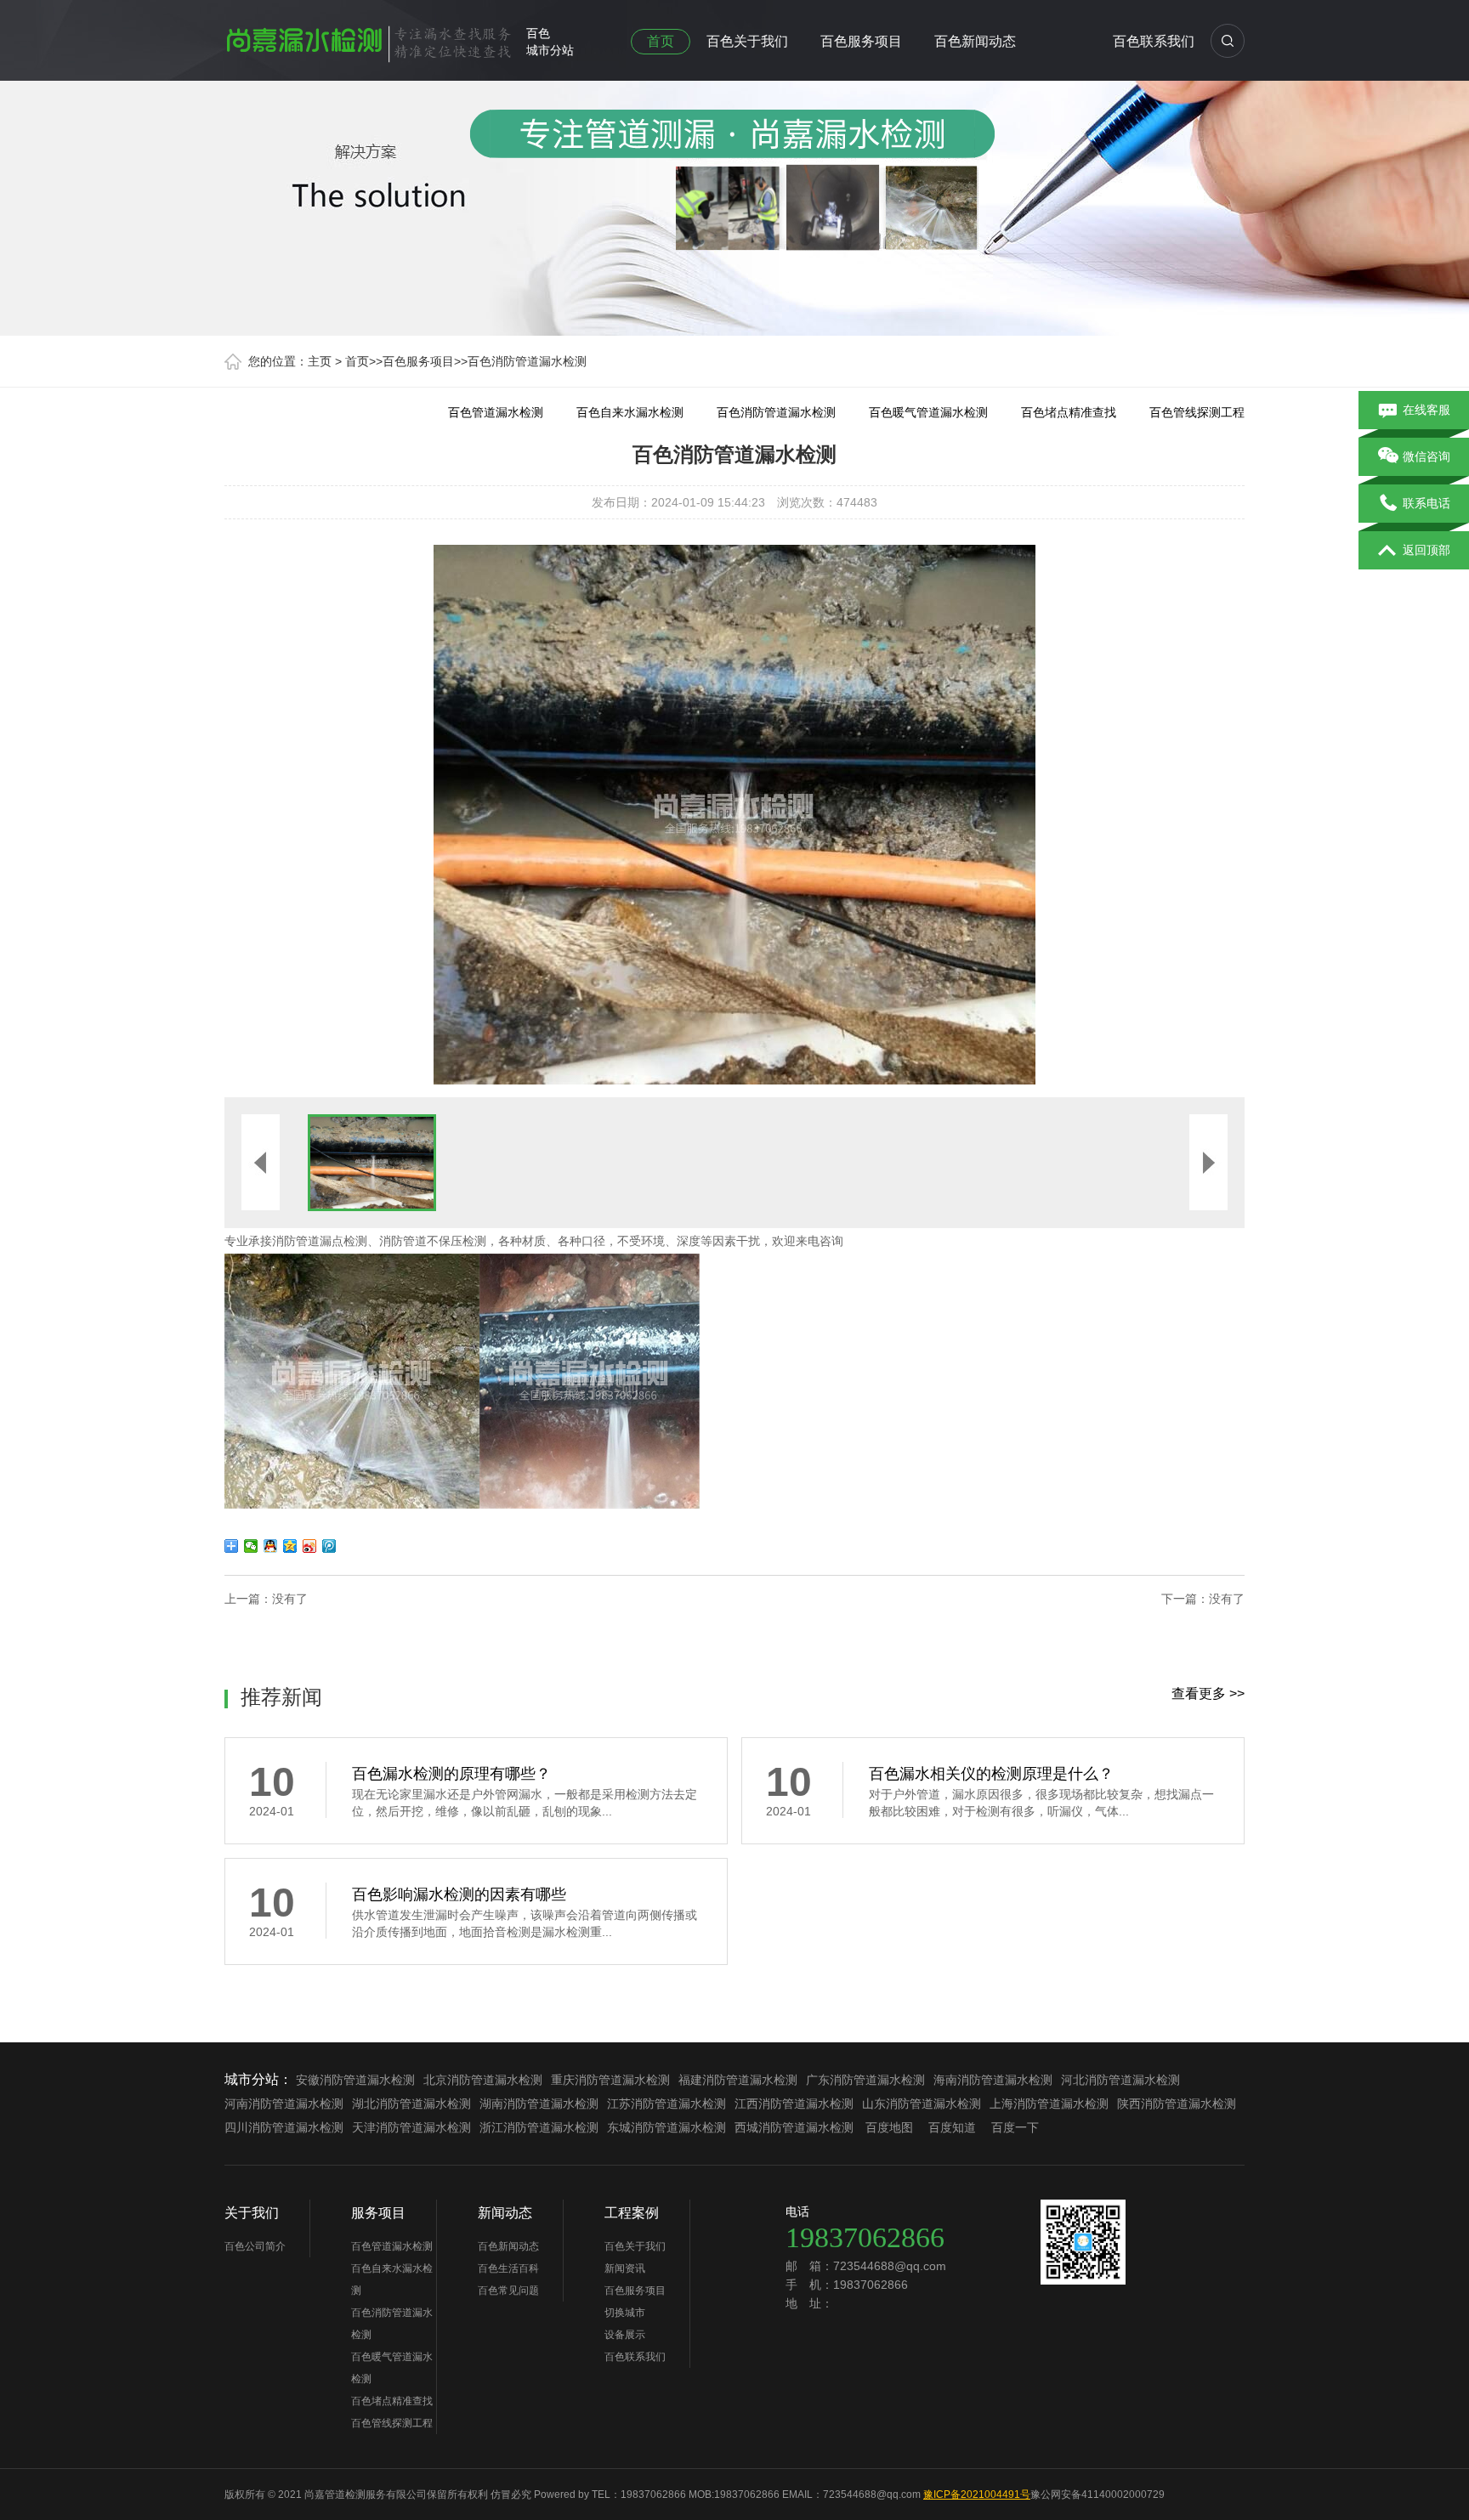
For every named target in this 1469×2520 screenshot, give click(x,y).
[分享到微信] (251, 1546)
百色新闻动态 (975, 41)
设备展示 (625, 2335)
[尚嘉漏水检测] (369, 37)
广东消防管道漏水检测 (865, 2080)
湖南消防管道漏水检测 (539, 2104)
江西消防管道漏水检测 (794, 2104)
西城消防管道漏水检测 (794, 2127)
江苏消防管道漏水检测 (666, 2104)
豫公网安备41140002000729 (1097, 2495)
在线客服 (1426, 410)
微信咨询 (1426, 456)
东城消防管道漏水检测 (666, 2127)
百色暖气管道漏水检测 (928, 412)
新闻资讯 (625, 2268)
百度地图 (889, 2127)
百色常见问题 (508, 2291)
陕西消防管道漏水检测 (1177, 2104)
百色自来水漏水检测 (630, 412)
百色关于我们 (747, 41)
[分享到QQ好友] (271, 1546)
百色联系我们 (1154, 41)
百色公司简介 (255, 2246)
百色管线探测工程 (1197, 412)
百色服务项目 (861, 41)
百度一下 (1015, 2127)
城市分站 (550, 50)
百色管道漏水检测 (496, 412)
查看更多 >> (1208, 1693)
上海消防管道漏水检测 (1049, 2104)
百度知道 (952, 2127)
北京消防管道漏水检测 (483, 2080)
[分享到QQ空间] (290, 1546)
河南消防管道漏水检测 (284, 2104)
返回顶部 (1426, 550)
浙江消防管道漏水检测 (539, 2127)
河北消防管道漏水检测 (1120, 2080)
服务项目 (378, 2213)
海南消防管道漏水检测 (993, 2080)
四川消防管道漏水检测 (284, 2127)
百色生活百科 (508, 2268)
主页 (320, 361)
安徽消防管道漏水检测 (355, 2080)
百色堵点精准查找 (1069, 412)
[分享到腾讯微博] (329, 1546)
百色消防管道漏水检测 (527, 361)
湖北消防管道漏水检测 (411, 2104)
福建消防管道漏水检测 (738, 2080)
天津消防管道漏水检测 (411, 2127)
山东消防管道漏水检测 (922, 2104)
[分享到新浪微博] (310, 1546)
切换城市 (625, 2313)
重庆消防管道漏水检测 (610, 2080)
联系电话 (1426, 503)
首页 (661, 41)
